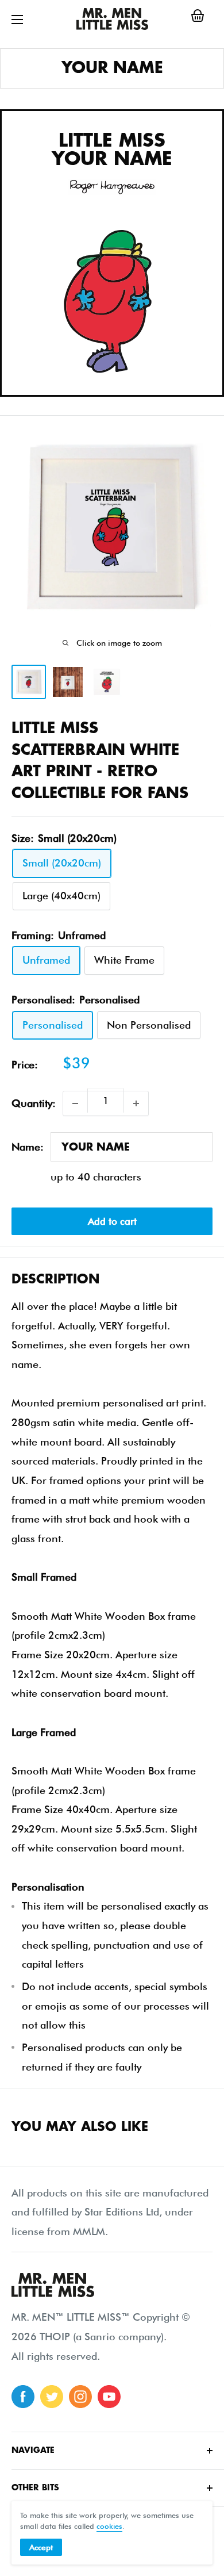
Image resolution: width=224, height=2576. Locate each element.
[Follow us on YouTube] (109, 2397)
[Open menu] (17, 20)
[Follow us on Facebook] (23, 2397)
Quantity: (34, 1103)
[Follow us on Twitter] (52, 2397)
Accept (41, 2547)
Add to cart (112, 1221)
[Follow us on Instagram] (80, 2397)
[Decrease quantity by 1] (75, 1103)
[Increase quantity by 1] (136, 1103)
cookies (109, 2526)
